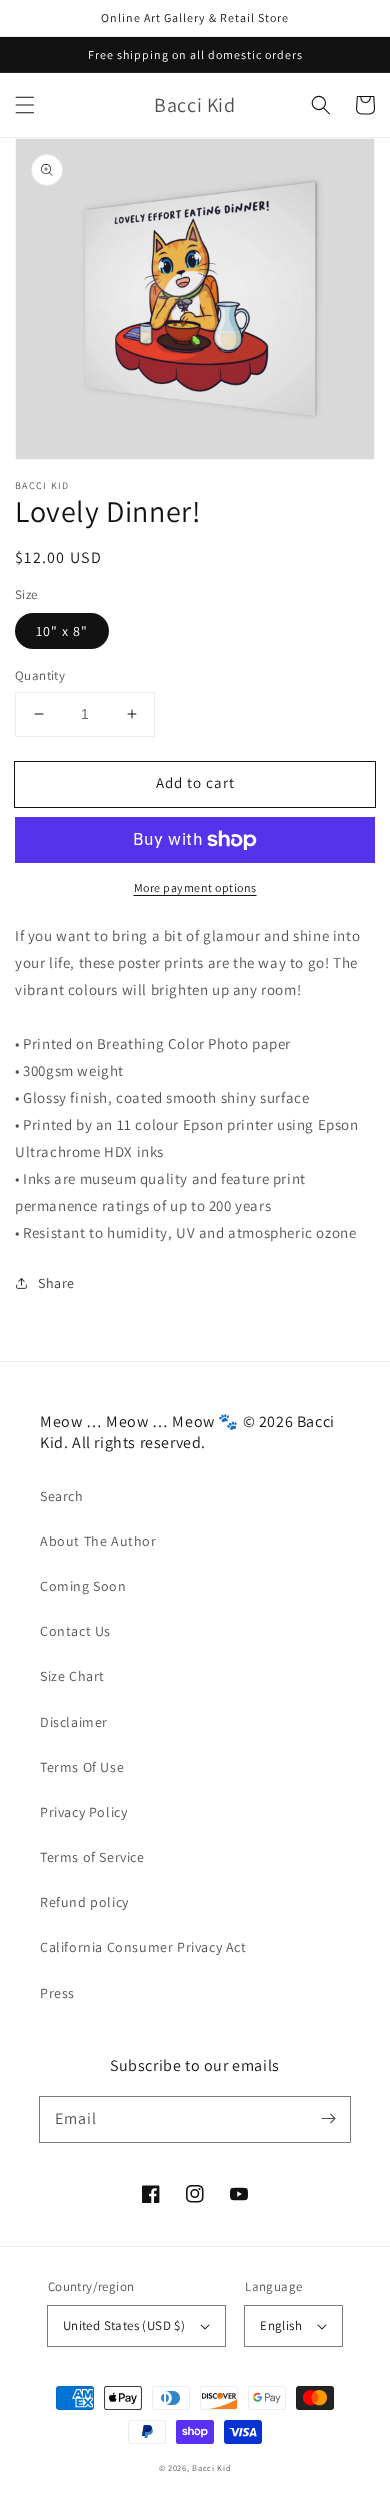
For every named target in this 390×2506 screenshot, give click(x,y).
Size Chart (72, 1676)
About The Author (98, 1541)
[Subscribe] (328, 2119)
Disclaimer (74, 1722)
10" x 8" (62, 631)
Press (57, 1993)
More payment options (195, 887)
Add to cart (195, 782)
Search (62, 1496)
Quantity (40, 675)
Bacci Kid (211, 2467)
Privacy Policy (83, 1812)
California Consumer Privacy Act (143, 1947)
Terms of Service (92, 1857)
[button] (25, 105)
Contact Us (75, 1631)
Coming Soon (83, 1586)
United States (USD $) (124, 2325)
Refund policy (84, 1902)
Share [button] (56, 1283)
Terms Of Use (82, 1767)
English (281, 2325)
